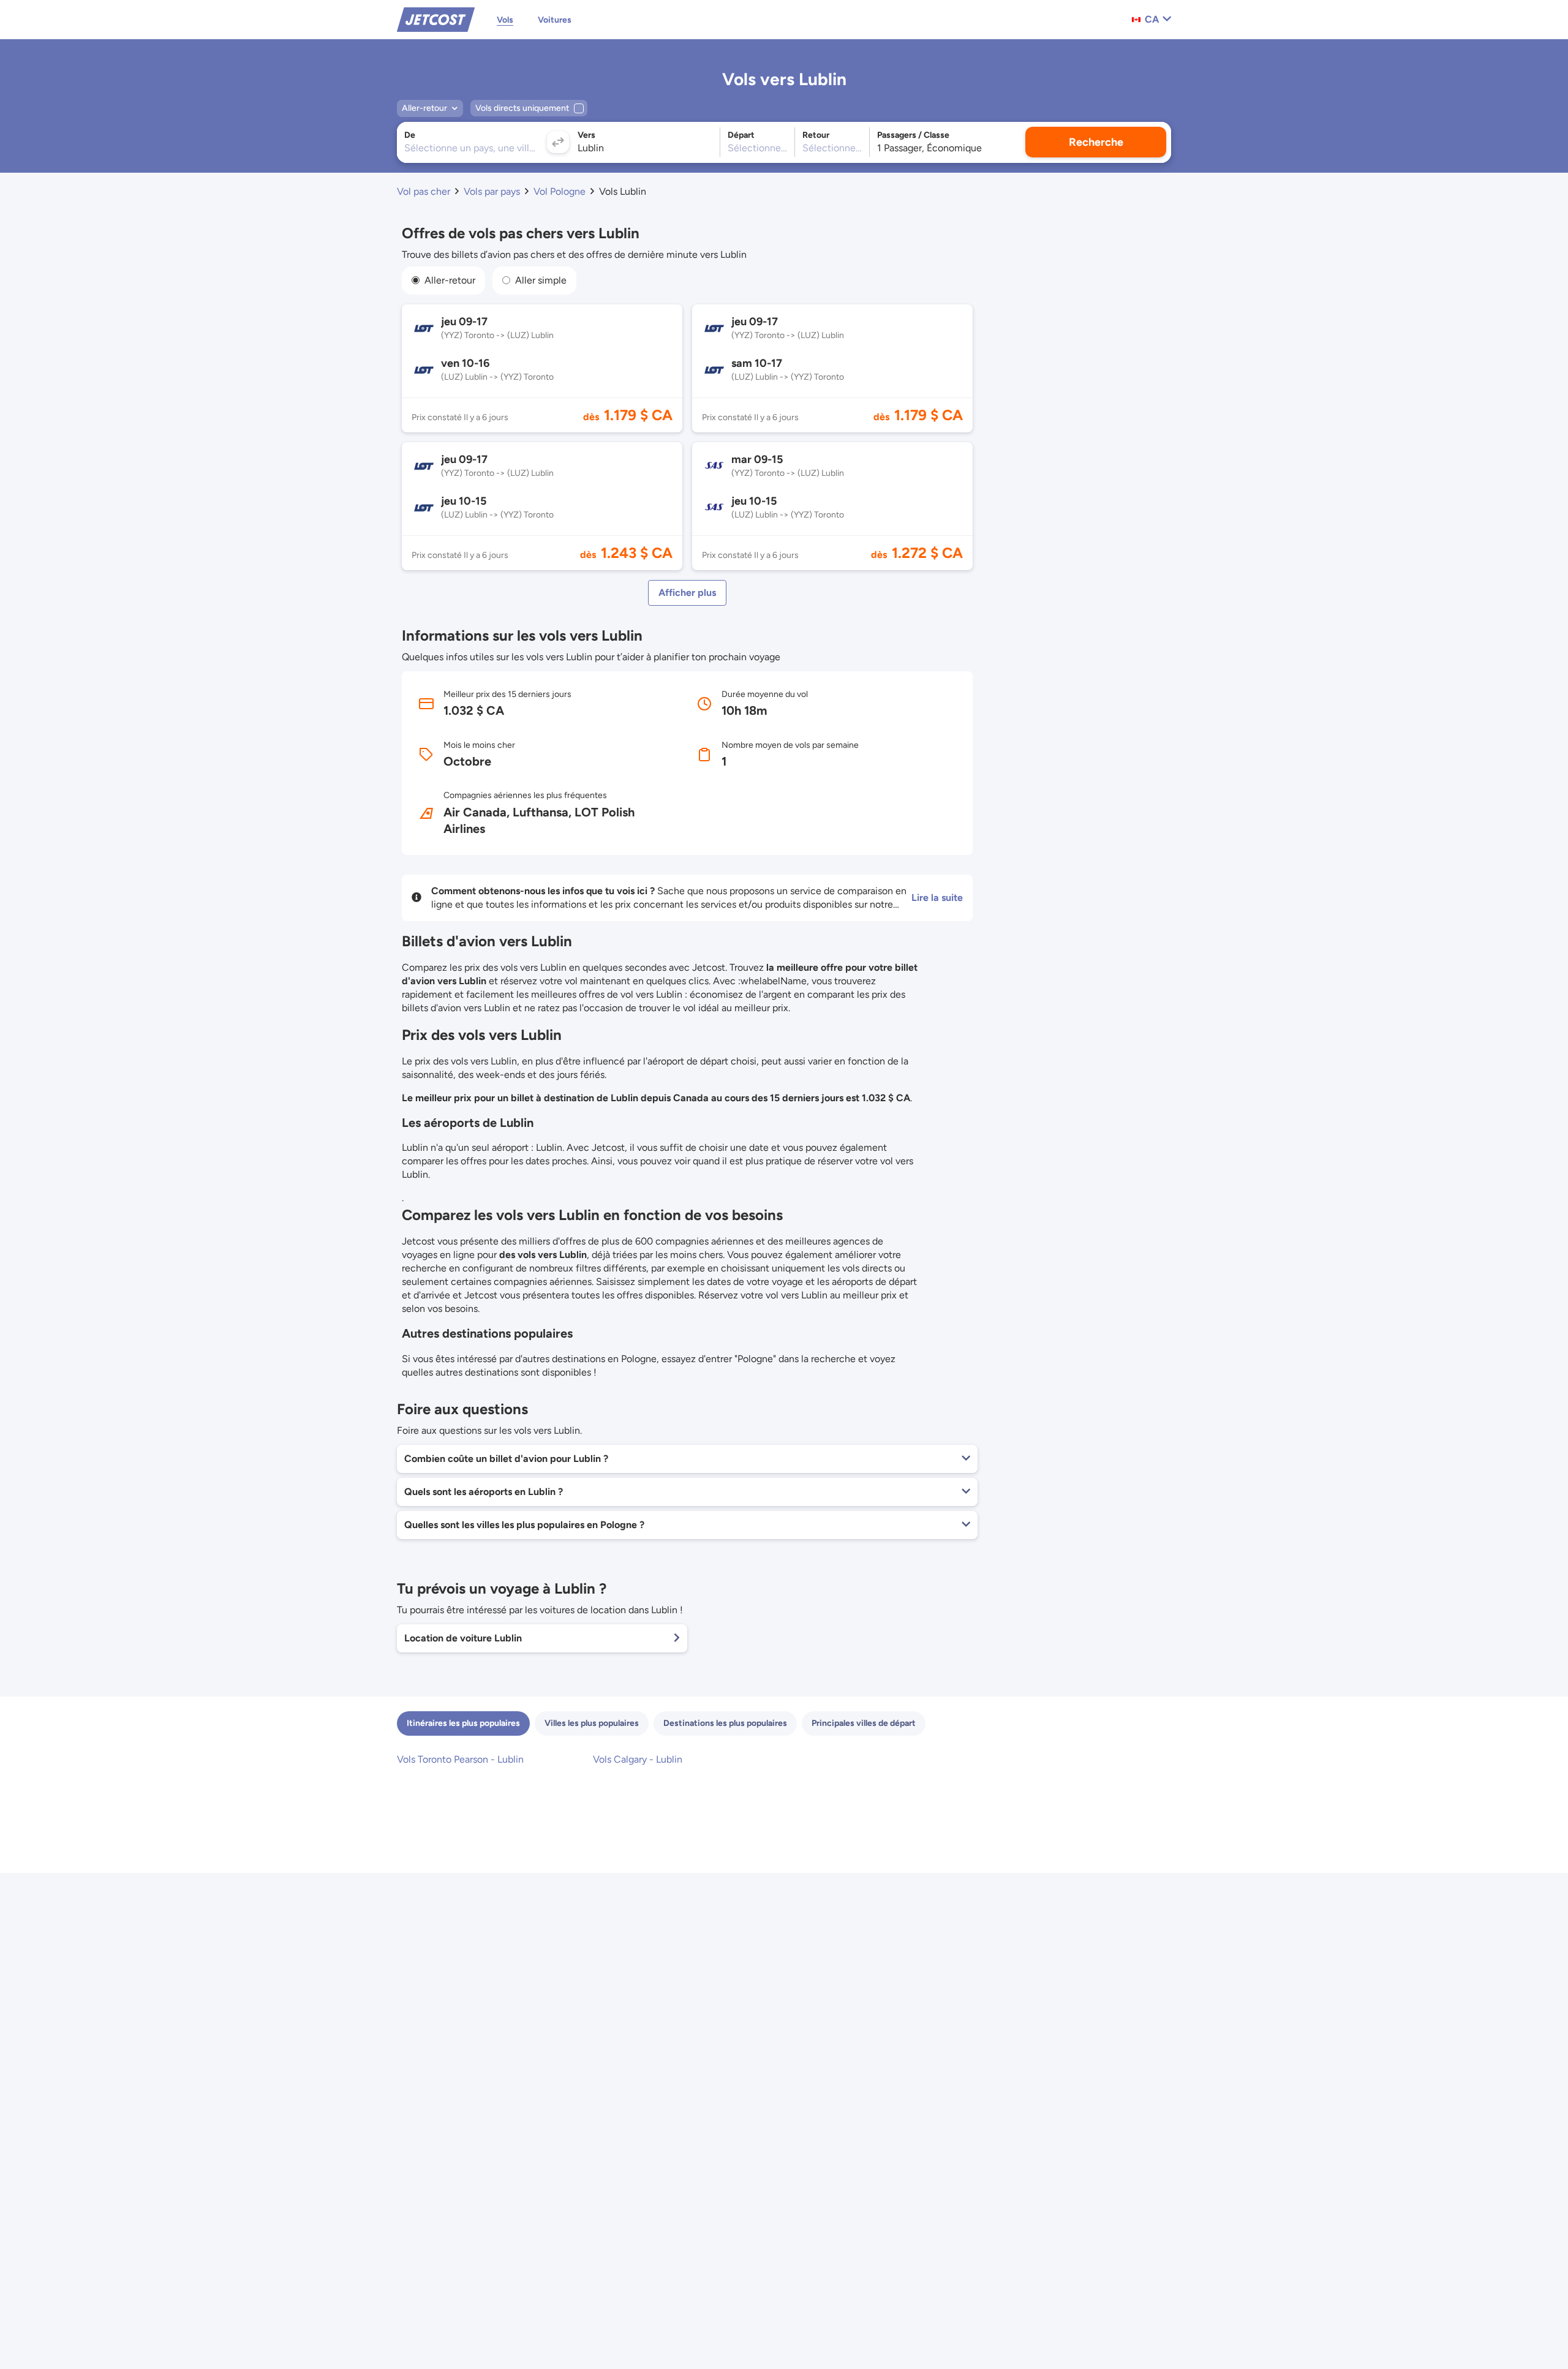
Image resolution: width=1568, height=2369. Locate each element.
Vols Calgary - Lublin (638, 1759)
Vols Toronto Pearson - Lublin (460, 1759)
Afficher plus (687, 593)
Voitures (555, 20)
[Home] (436, 19)
